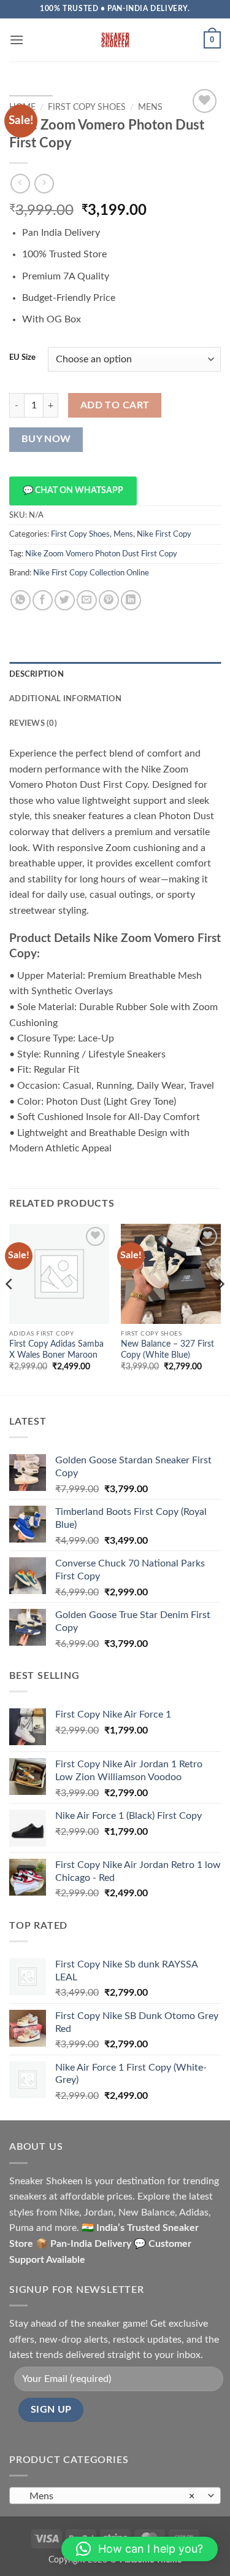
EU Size (22, 358)
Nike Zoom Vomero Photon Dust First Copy (101, 554)
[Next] (220, 1308)
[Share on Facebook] (43, 600)
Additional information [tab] (66, 699)
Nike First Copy (164, 534)
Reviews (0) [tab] (33, 723)
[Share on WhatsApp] (21, 600)
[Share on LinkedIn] (131, 600)
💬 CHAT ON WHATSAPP (73, 491)
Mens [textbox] (108, 2496)
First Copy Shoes (87, 107)
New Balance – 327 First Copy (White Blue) (167, 1350)
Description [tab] (36, 674)
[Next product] (20, 183)
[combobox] (115, 2496)
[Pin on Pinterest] (109, 600)
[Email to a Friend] (87, 600)
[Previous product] (44, 183)
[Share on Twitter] (65, 600)
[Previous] (10, 1308)
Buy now (46, 439)
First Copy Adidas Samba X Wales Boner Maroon (56, 1350)
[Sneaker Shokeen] (115, 40)
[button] (17, 40)
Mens (150, 107)
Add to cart (115, 406)
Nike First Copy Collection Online (91, 573)
